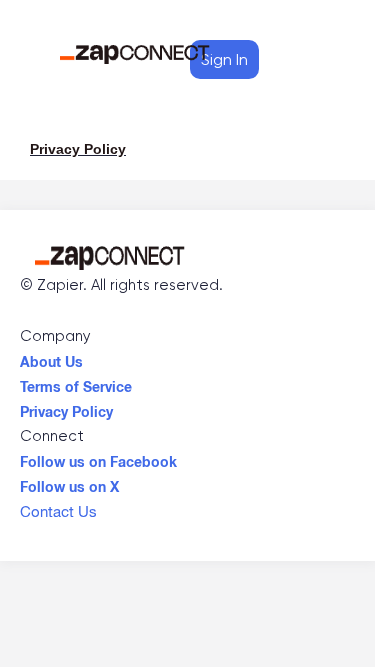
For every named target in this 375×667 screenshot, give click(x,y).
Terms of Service (76, 382)
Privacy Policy (66, 407)
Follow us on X (69, 482)
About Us (51, 357)
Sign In (224, 59)
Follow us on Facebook (98, 457)
